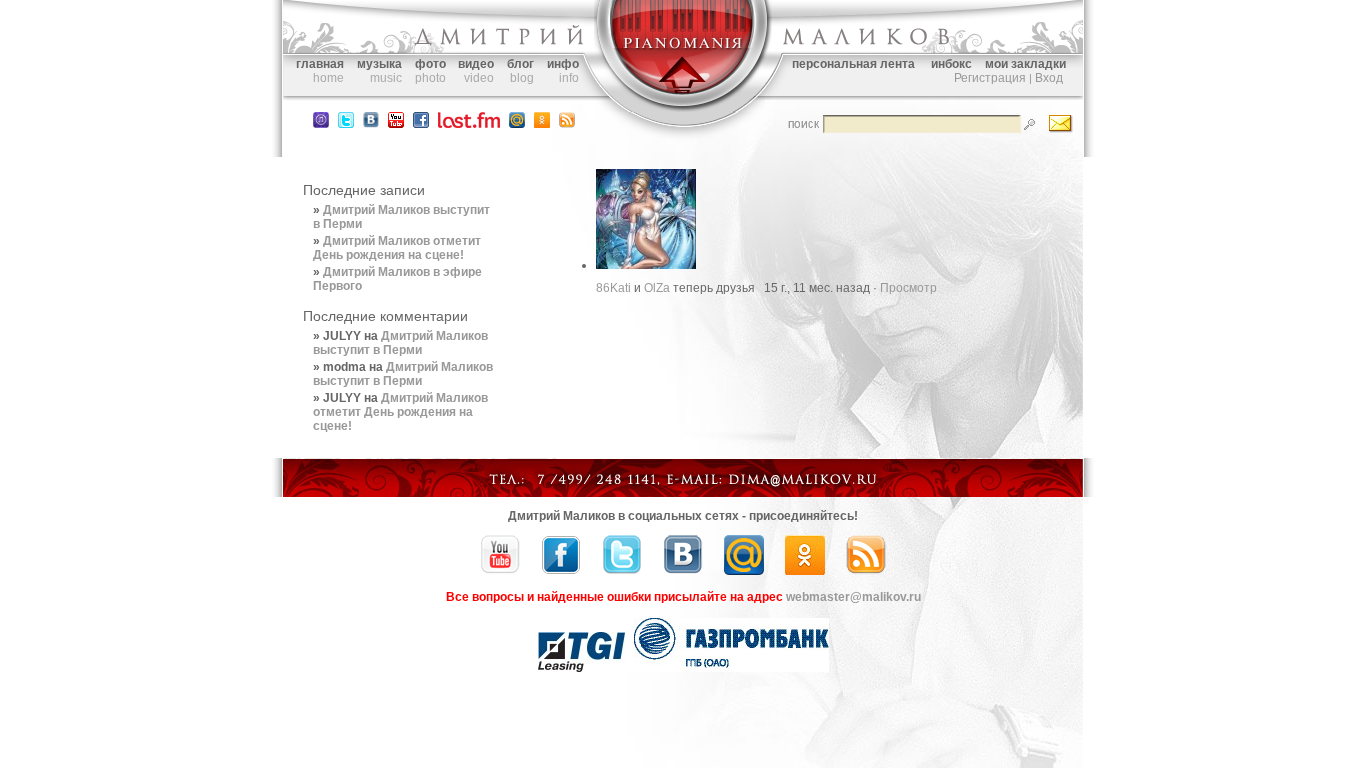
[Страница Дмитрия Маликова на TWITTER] (346, 124)
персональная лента (853, 64)
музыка (379, 64)
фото (430, 64)
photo (430, 78)
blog (522, 78)
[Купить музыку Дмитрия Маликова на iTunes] (321, 124)
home (328, 78)
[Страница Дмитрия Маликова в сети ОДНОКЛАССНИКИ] (542, 124)
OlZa (657, 288)
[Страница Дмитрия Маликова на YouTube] (500, 571)
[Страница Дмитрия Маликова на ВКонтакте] (683, 571)
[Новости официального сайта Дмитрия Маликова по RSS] (567, 124)
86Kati (613, 288)
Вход (1049, 78)
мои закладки (1025, 64)
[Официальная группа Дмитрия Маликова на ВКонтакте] (371, 124)
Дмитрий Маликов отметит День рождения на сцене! (397, 248)
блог (520, 64)
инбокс (951, 64)
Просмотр (908, 288)
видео (476, 64)
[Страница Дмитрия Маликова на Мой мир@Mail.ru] (517, 124)
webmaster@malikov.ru (853, 597)
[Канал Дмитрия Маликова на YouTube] (396, 124)
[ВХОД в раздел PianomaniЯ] (683, 108)
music (386, 78)
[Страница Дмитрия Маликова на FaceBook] (421, 124)
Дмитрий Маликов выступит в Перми (400, 343)
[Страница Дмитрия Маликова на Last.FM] (469, 124)
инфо (563, 64)
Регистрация (990, 78)
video (479, 78)
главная (320, 64)
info (569, 78)
